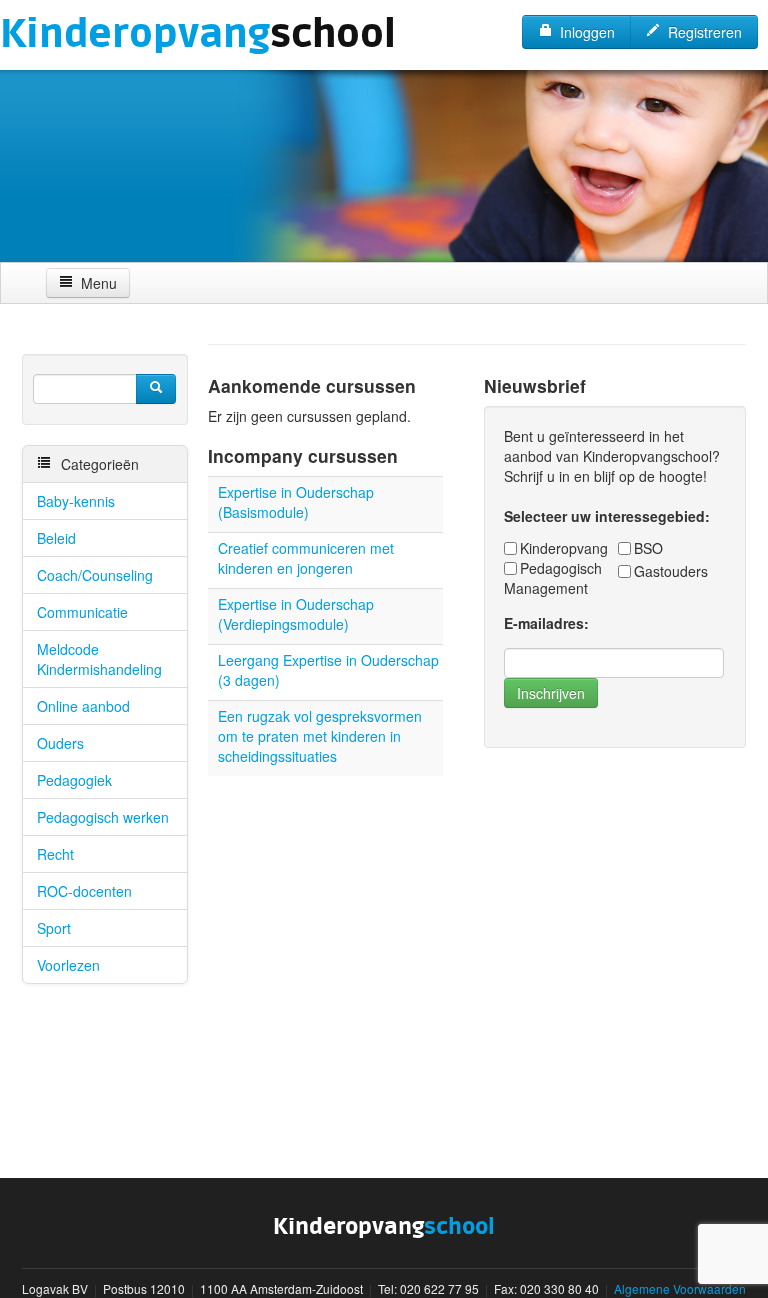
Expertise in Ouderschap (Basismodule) (296, 502)
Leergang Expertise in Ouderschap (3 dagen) (328, 670)
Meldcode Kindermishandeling (99, 659)
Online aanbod (83, 706)
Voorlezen (68, 965)
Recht (55, 854)
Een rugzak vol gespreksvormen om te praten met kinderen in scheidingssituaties (320, 736)
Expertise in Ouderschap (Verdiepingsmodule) (296, 614)
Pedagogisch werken (103, 817)
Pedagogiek (74, 780)
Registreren (701, 32)
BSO (648, 548)
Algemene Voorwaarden (680, 1288)
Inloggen (583, 32)
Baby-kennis (76, 501)
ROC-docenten (84, 891)
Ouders (60, 743)
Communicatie (82, 612)
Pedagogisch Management (553, 578)
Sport (54, 928)
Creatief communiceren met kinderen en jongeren (306, 558)
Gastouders (671, 571)
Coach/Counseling (95, 575)
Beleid (56, 538)
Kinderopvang (564, 548)
